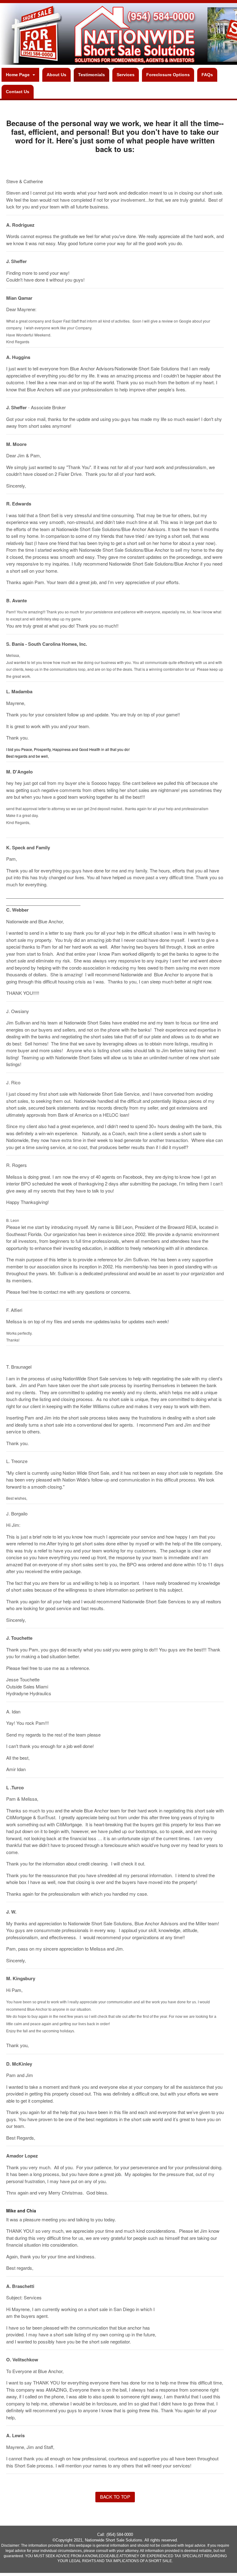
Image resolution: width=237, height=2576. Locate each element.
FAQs (207, 75)
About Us (56, 75)
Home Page (18, 75)
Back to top (115, 2497)
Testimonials (91, 75)
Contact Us (18, 92)
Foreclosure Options (168, 75)
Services (126, 75)
